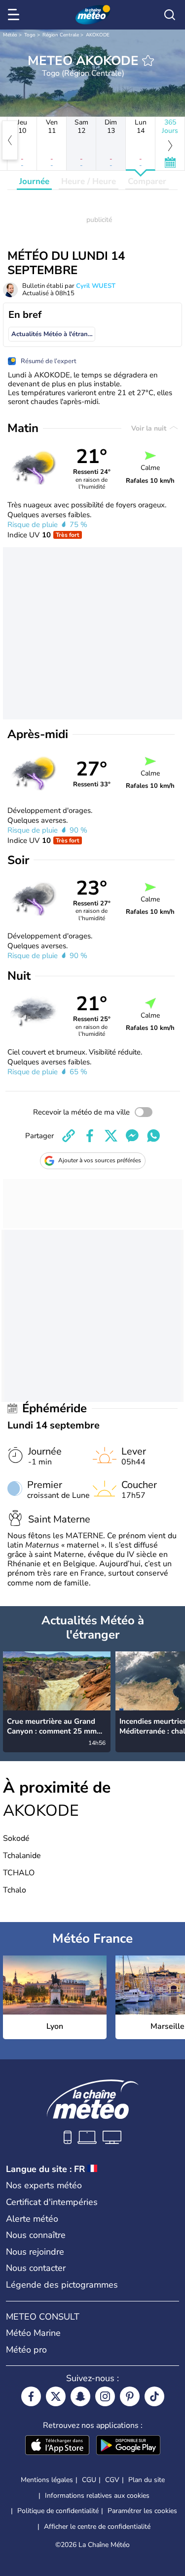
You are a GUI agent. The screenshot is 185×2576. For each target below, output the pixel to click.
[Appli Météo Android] (128, 2446)
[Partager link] (69, 1136)
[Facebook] (31, 2396)
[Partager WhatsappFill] (153, 1136)
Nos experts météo (44, 2185)
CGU (89, 2480)
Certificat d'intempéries (52, 2202)
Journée (34, 181)
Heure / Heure (89, 181)
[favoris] (148, 61)
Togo (30, 35)
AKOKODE (98, 35)
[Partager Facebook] (90, 1136)
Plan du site (147, 2480)
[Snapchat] (80, 2396)
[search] (170, 15)
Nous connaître (36, 2235)
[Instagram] (105, 2396)
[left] (10, 140)
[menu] (15, 15)
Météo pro (26, 2350)
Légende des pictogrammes (62, 2285)
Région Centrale (61, 35)
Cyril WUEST (96, 286)
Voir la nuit (150, 428)
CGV (112, 2480)
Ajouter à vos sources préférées (100, 1160)
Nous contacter (36, 2268)
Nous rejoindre (35, 2252)
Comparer (147, 181)
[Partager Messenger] (132, 1136)
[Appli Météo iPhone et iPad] (57, 2446)
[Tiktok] (154, 2396)
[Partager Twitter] (111, 1136)
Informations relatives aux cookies (97, 2496)
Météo (10, 35)
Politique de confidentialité (58, 2511)
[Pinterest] (130, 2396)
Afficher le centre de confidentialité (97, 2527)
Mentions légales (47, 2480)
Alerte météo (32, 2219)
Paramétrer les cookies (142, 2511)
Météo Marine (33, 2333)
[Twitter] (56, 2396)
